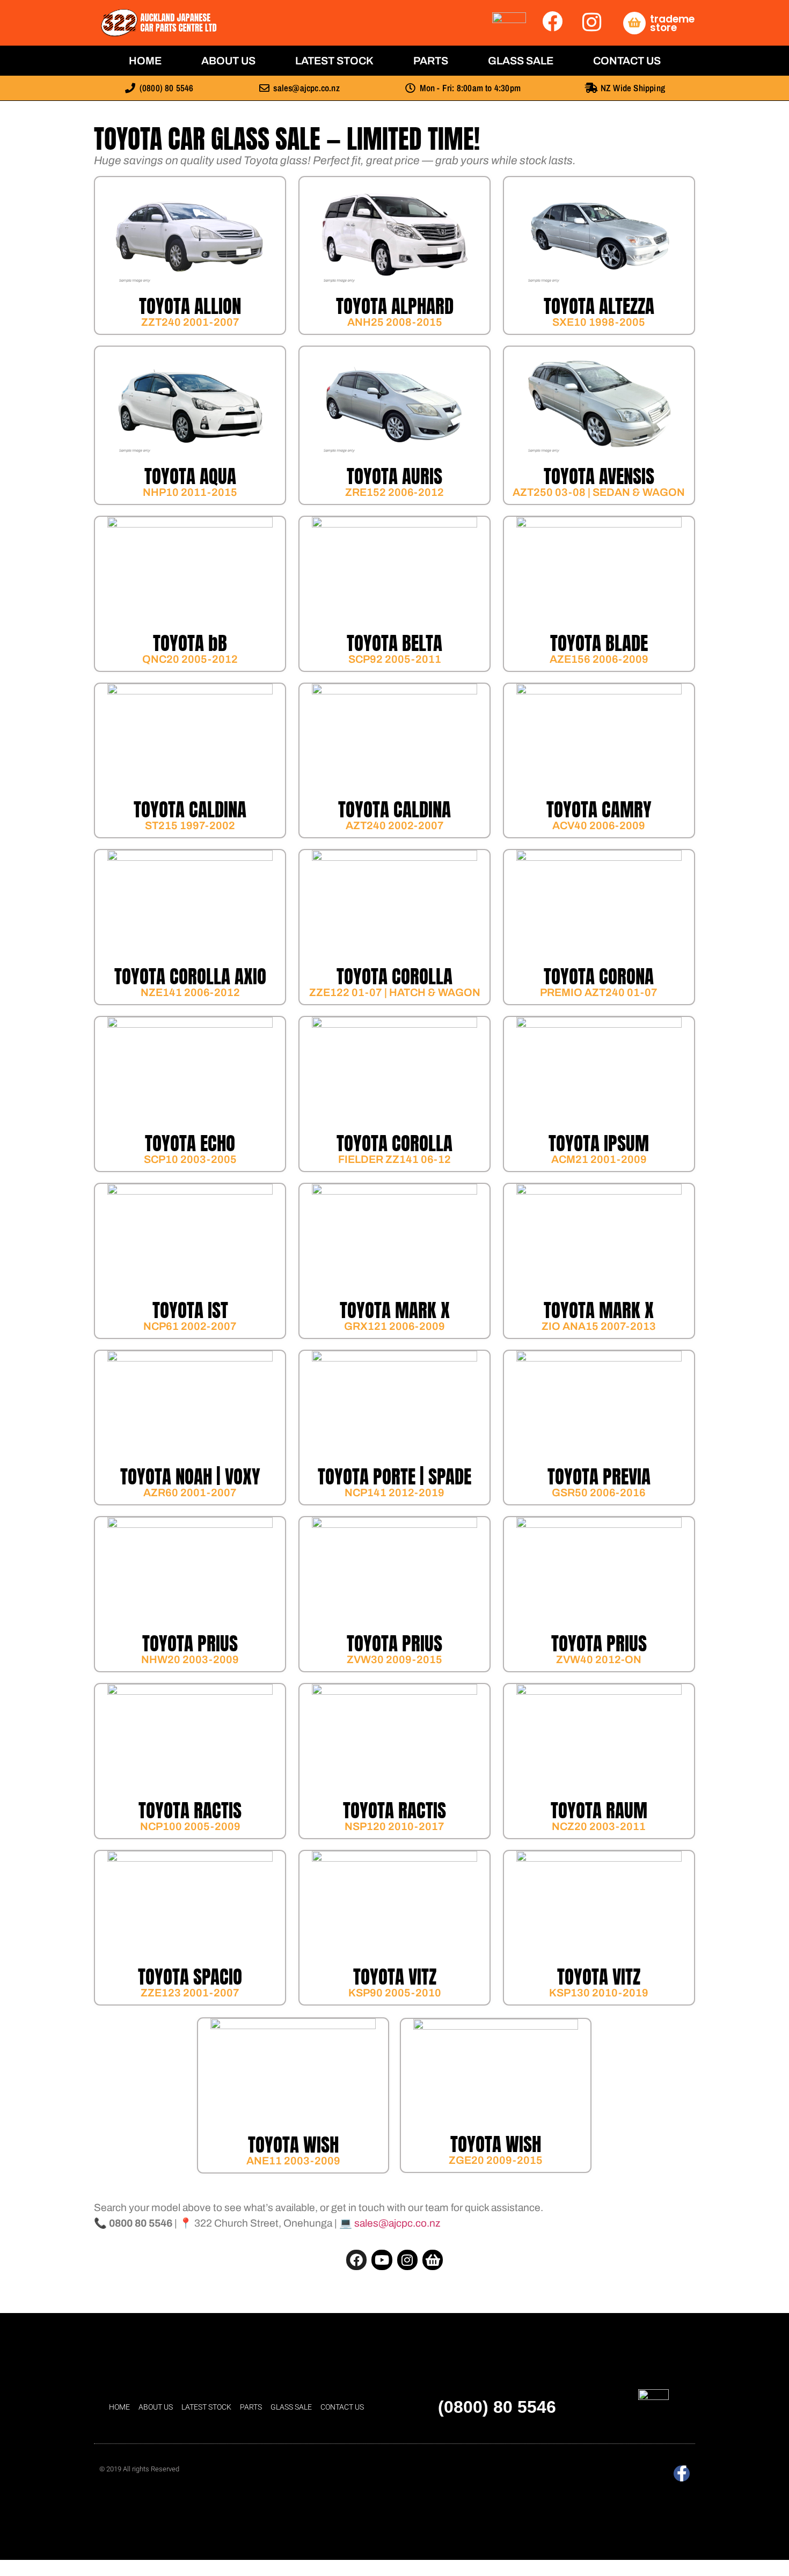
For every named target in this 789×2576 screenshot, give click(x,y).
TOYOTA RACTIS (190, 1810)
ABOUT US (228, 61)
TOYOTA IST (190, 1310)
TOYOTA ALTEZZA (599, 306)
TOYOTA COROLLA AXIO (190, 976)
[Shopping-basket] (433, 2260)
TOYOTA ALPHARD (395, 306)
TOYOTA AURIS (394, 476)
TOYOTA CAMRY (599, 810)
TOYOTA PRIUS (190, 1644)
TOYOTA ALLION (190, 306)
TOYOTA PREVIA (599, 1477)
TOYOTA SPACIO (190, 1977)
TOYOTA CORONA (599, 976)
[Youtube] (382, 2260)
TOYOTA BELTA (394, 643)
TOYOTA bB (190, 643)
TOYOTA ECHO (190, 1143)
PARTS (431, 61)
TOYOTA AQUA (190, 476)
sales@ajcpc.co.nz (397, 2223)
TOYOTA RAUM (599, 1810)
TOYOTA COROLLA (394, 976)
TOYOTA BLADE (599, 643)
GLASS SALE (521, 61)
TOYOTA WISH (293, 2145)
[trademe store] (634, 23)
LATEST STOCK (334, 61)
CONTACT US (627, 61)
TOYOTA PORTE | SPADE (394, 1477)
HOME (145, 61)
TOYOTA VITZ (395, 1977)
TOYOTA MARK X (395, 1310)
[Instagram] (407, 2260)
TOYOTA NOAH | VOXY (190, 1477)
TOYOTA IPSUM (599, 1143)
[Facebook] (356, 2260)
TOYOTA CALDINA (190, 810)
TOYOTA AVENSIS (599, 476)
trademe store (672, 23)
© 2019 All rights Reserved (139, 2469)
